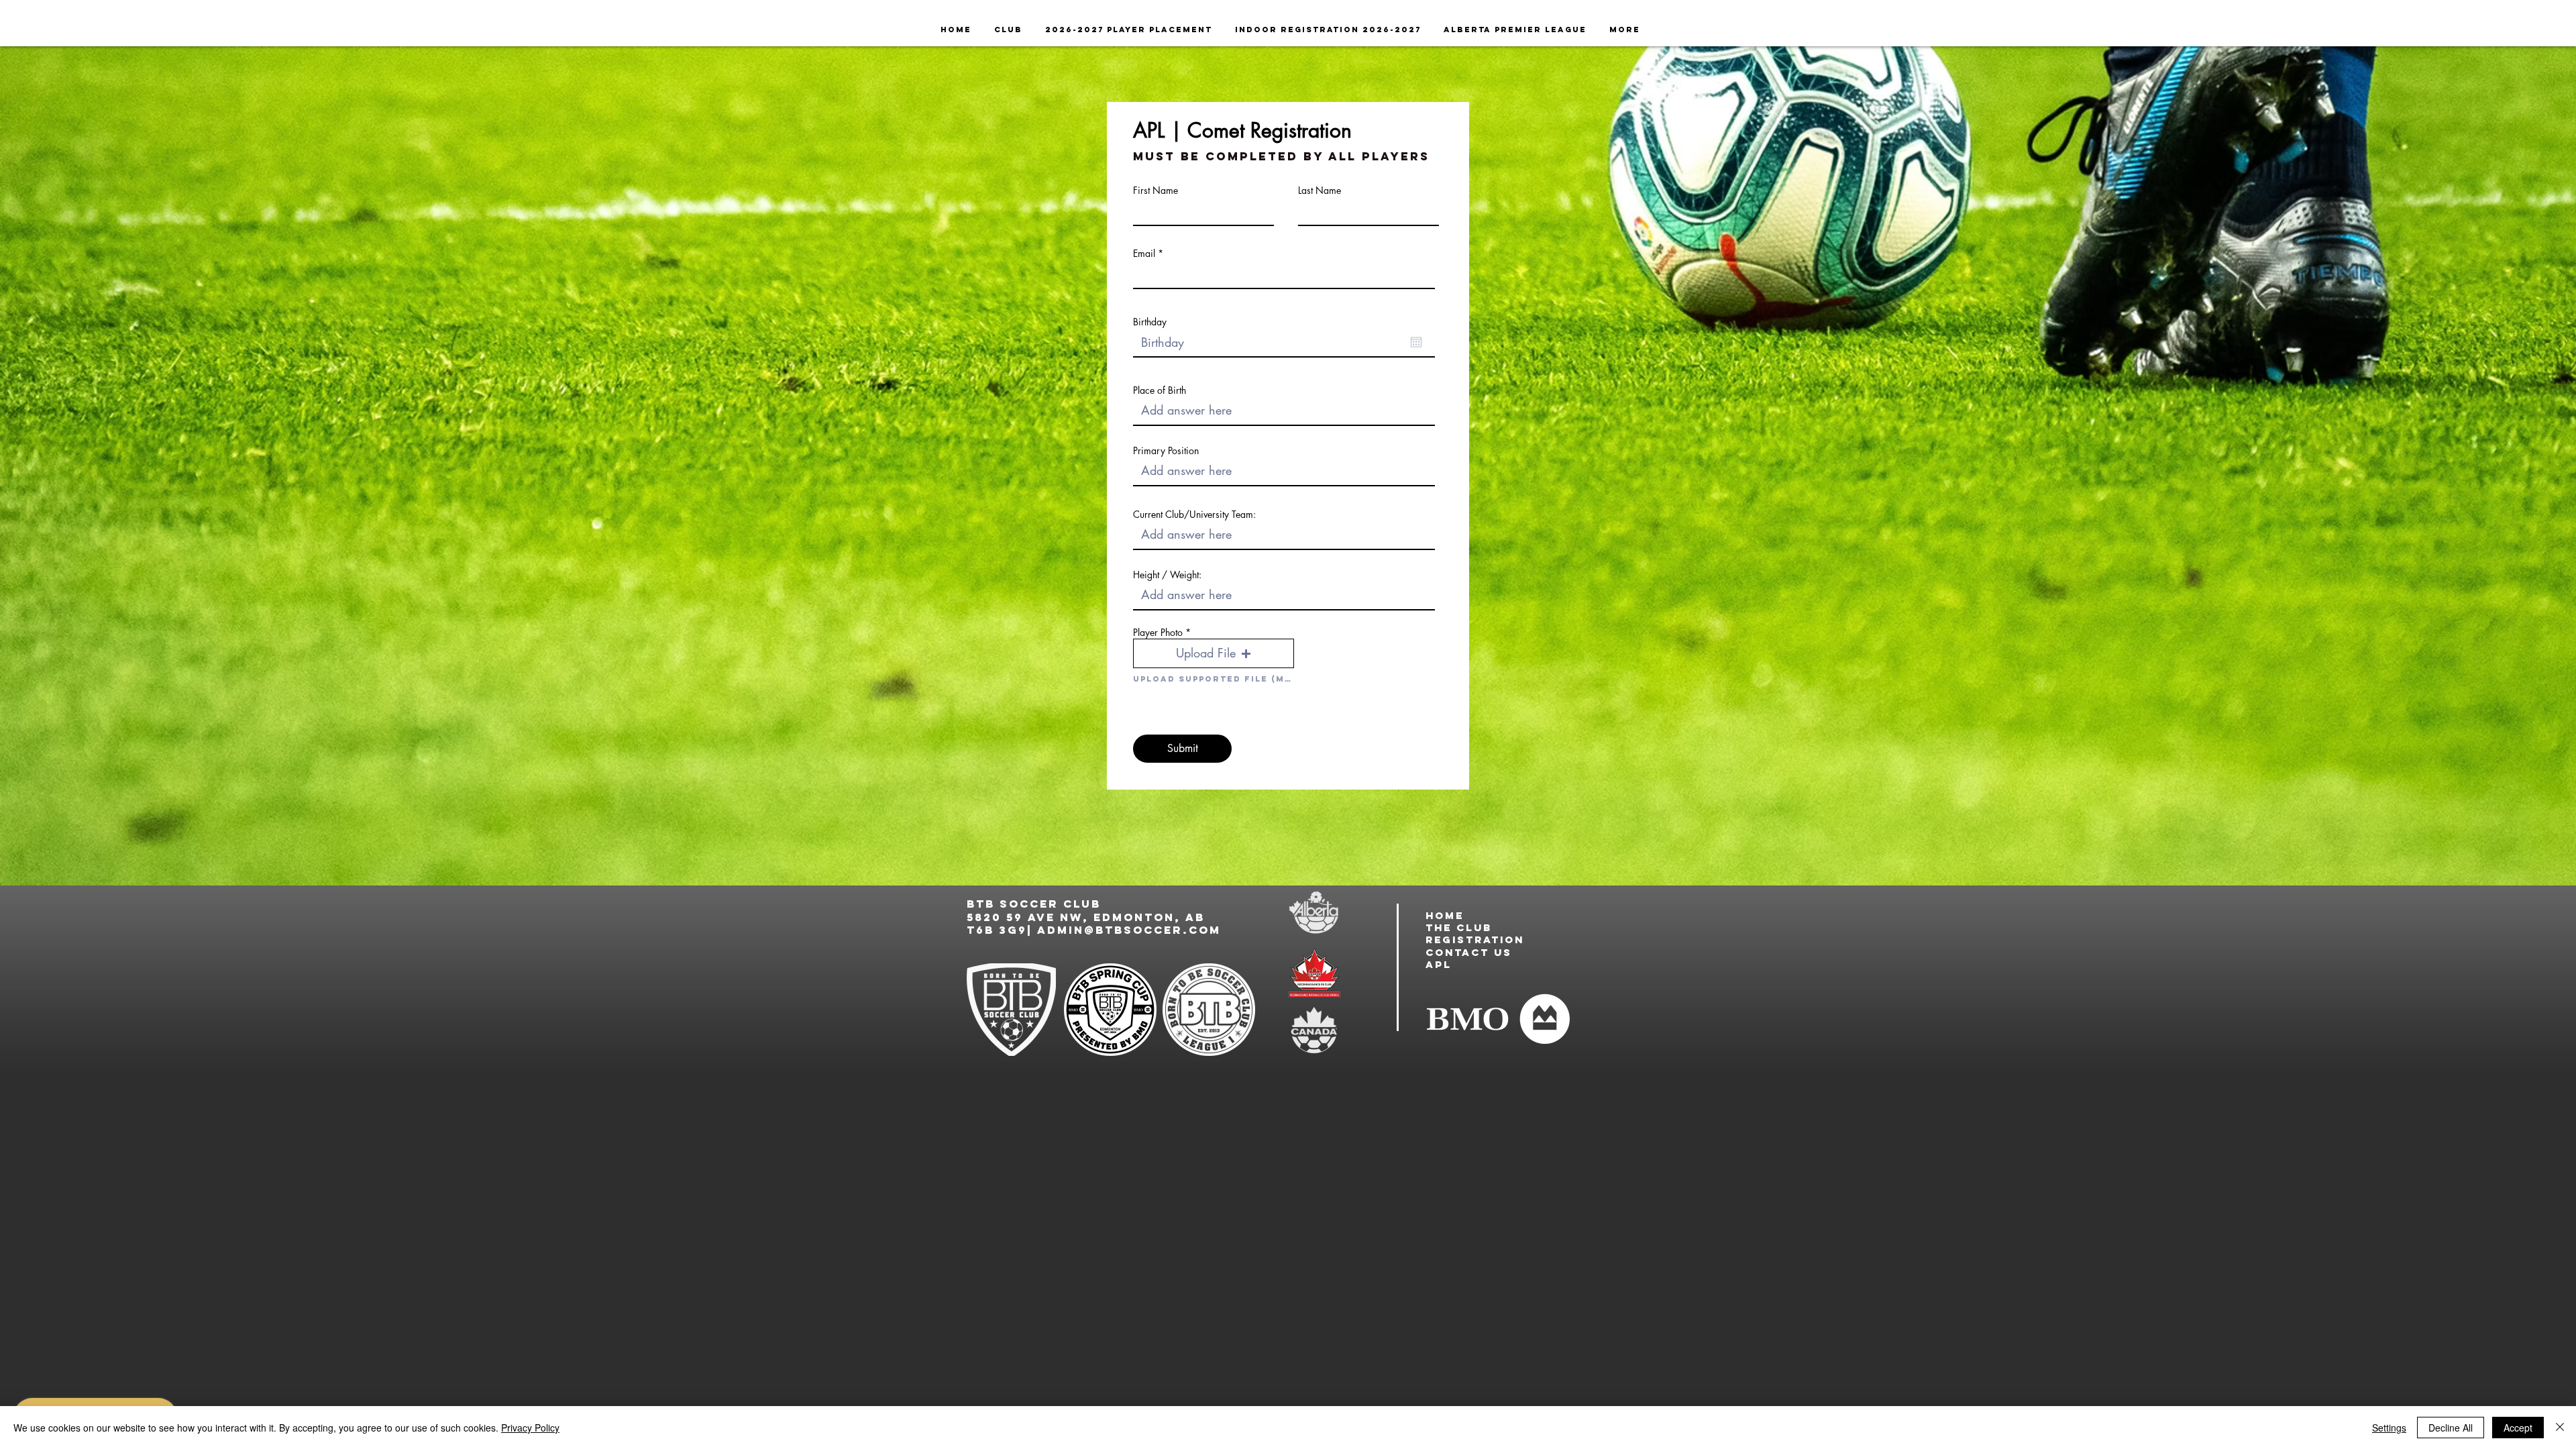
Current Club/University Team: (1194, 515)
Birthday (1150, 322)
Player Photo (1158, 633)
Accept (2518, 1428)
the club (1459, 927)
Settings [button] (2389, 1428)
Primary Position (1166, 451)
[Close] (2560, 1428)
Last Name (1320, 191)
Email (1144, 254)
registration (1475, 940)
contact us (1469, 952)
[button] (1214, 653)
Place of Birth (1160, 390)
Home (1445, 915)
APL (1439, 964)
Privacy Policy (530, 1428)
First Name (1156, 191)
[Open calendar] (1416, 342)
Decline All (2451, 1428)
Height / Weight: (1167, 575)
